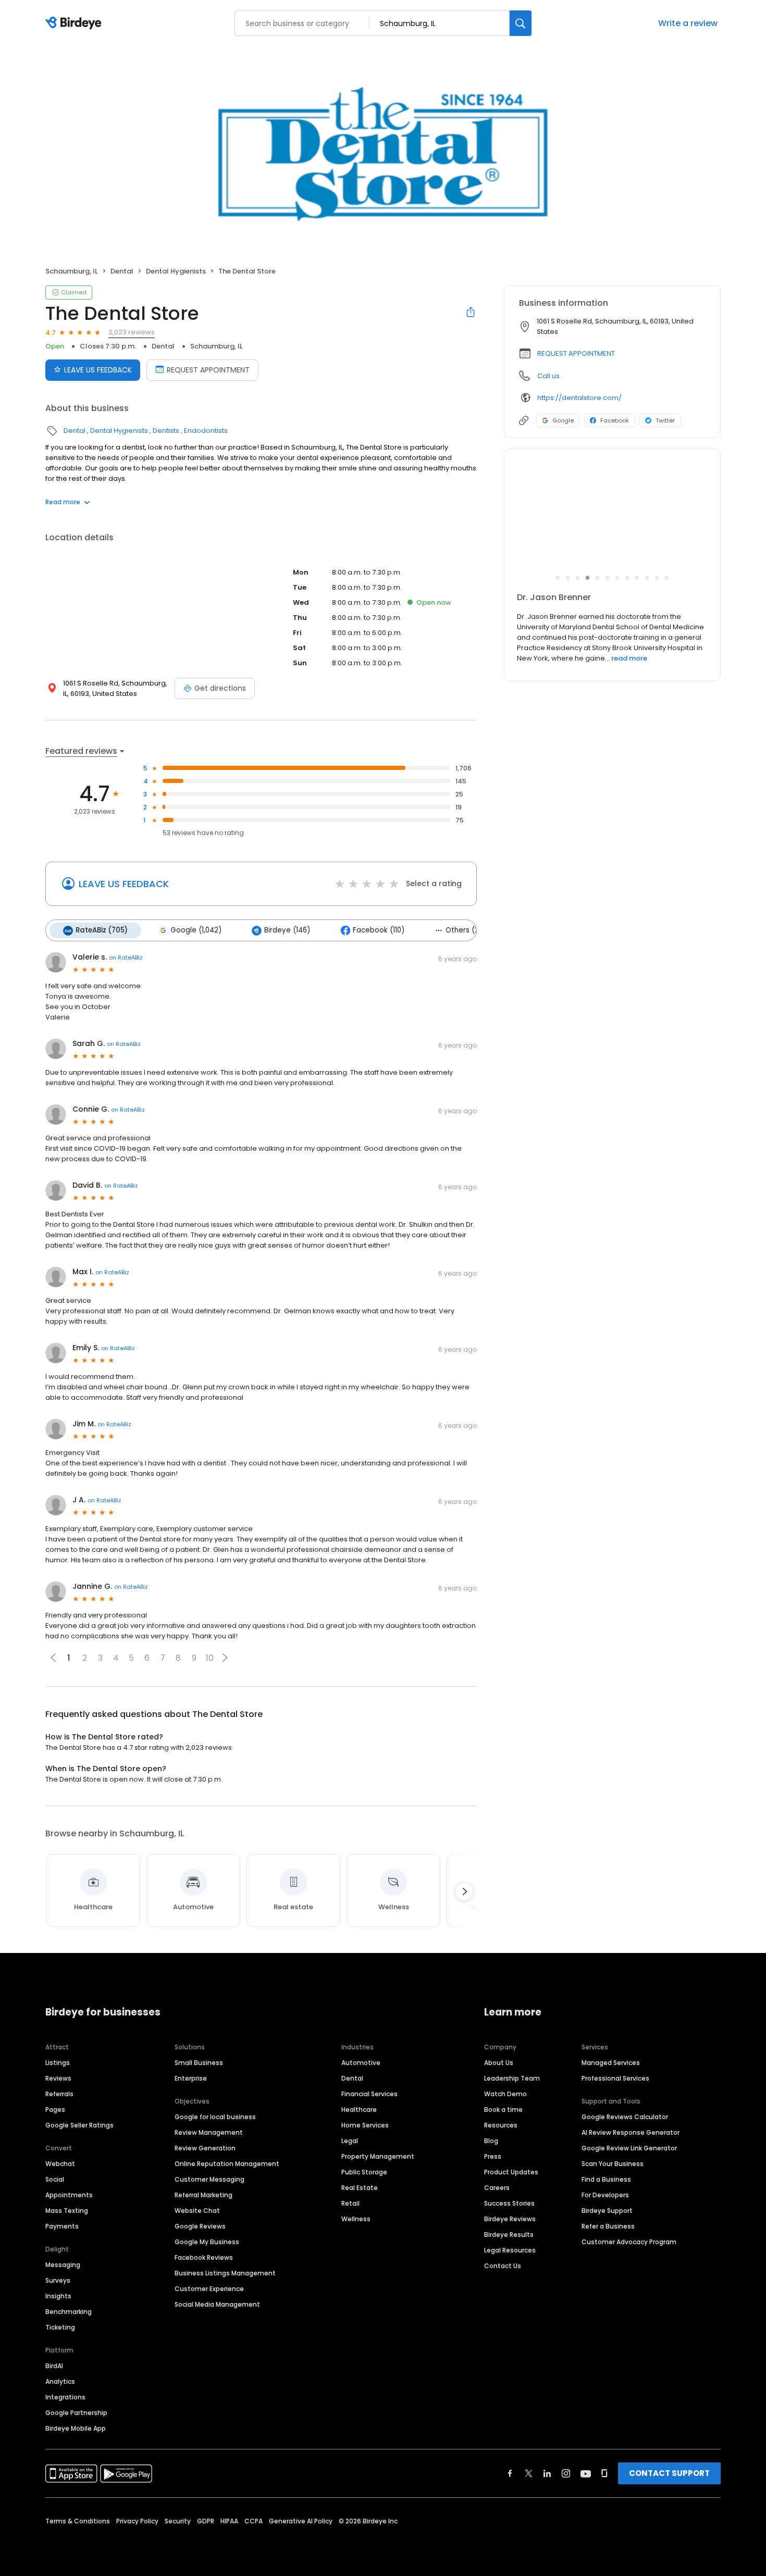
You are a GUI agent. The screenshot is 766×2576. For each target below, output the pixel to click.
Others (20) (466, 930)
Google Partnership (76, 2413)
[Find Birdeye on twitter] (529, 2473)
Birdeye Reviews (510, 2219)
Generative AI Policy (301, 2521)
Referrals (59, 2094)
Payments (62, 2226)
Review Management (209, 2132)
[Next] (464, 1891)
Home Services (365, 2125)
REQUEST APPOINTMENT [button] (576, 353)
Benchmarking (69, 2312)
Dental (122, 271)
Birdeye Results (509, 2235)
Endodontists (206, 431)
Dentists (166, 431)
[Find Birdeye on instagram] (566, 2473)
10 (210, 1658)
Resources (501, 2125)
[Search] (521, 23)
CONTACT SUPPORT (669, 2473)
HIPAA (229, 2521)
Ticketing (60, 2327)
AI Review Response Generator (631, 2132)
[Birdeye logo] (75, 23)
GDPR (206, 2521)
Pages (55, 2110)
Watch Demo (505, 2094)
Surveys (58, 2280)
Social (55, 2179)
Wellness (356, 2219)
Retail (350, 2203)
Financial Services (369, 2094)
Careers (497, 2188)
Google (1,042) (196, 930)
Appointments (69, 2195)
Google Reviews (200, 2226)
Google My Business (207, 2242)
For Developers (605, 2195)
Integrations (65, 2397)
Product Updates (511, 2172)
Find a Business (606, 2179)
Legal (350, 2141)
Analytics (60, 2381)
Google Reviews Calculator (625, 2117)
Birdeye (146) (287, 930)
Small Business (199, 2063)
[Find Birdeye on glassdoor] (604, 2473)
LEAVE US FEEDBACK (98, 370)
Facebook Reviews (204, 2257)
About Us (499, 2063)
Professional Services (615, 2078)
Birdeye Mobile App (76, 2428)
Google (563, 420)
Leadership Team (512, 2078)
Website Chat (197, 2211)
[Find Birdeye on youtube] (586, 2473)
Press (493, 2156)
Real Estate (360, 2188)
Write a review (688, 23)
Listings (58, 2063)
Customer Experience (209, 2289)
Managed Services (611, 2063)
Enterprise (191, 2078)
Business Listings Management (225, 2273)
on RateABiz (126, 957)
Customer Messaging (209, 2179)
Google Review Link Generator (629, 2148)
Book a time (503, 2110)
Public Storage (364, 2172)
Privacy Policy (137, 2521)
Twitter (665, 420)
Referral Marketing (203, 2195)
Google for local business (215, 2117)
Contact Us (503, 2266)
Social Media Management (217, 2304)
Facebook (615, 420)
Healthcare (359, 2110)
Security (178, 2521)
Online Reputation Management (227, 2164)
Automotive (361, 2063)
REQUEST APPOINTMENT (208, 370)
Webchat (60, 2164)
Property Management (378, 2156)
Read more (63, 502)
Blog (491, 2141)
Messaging (63, 2265)
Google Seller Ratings (79, 2125)
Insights (58, 2296)
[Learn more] (612, 518)
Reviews (58, 2078)
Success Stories (509, 2203)
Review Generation (205, 2148)
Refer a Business (608, 2226)
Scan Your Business (613, 2164)
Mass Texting (67, 2211)
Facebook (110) (379, 930)
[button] (225, 1658)
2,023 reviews (132, 332)
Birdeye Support (607, 2211)
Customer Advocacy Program (629, 2242)
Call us (548, 376)
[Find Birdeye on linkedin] (547, 2473)
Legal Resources (510, 2250)
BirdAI (54, 2366)
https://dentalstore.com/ (579, 398)
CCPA (254, 2521)
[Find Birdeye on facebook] (510, 2473)
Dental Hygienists (176, 271)
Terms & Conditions (78, 2521)
